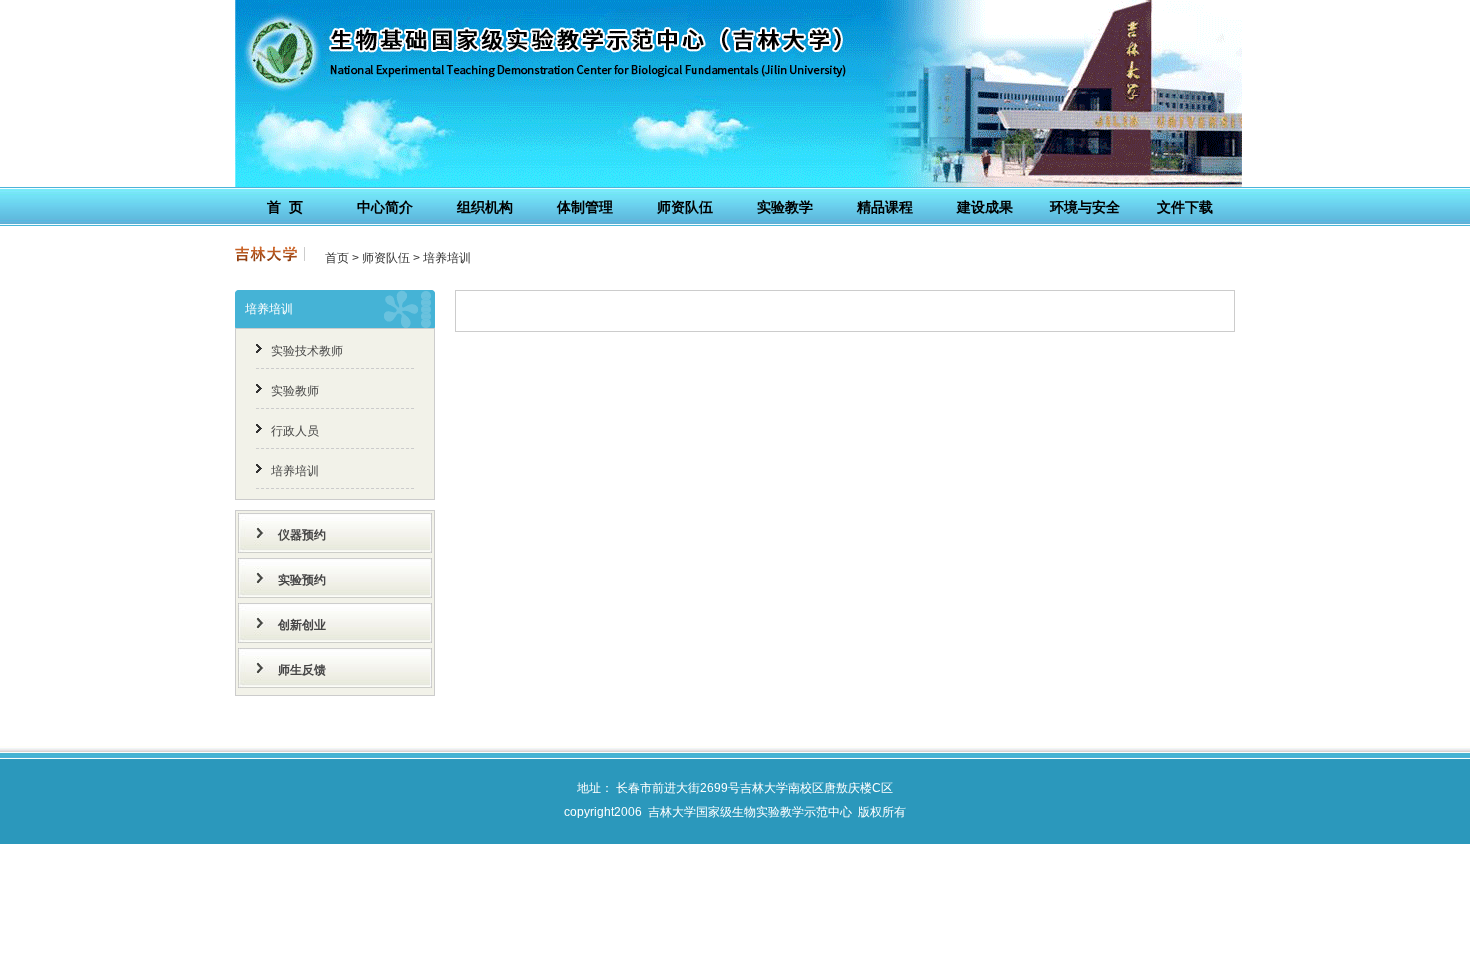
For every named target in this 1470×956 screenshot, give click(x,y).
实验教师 (295, 391)
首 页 (285, 207)
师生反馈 (302, 670)
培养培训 (447, 258)
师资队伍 (386, 258)
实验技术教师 (307, 351)
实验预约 (302, 580)
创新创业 (302, 625)
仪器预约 (302, 535)
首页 (337, 258)
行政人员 (295, 431)
